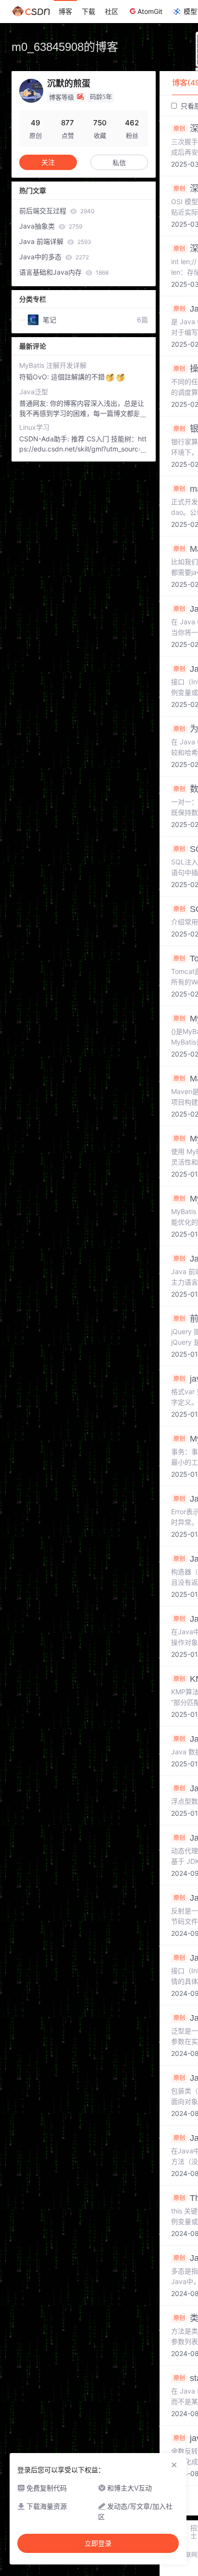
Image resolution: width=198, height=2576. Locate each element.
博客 (65, 11)
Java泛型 (34, 392)
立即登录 (98, 2543)
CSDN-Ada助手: (45, 439)
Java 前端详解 (55, 241)
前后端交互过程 (57, 211)
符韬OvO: (35, 377)
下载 (88, 11)
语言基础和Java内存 (64, 272)
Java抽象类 (51, 226)
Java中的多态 (54, 257)
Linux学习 (34, 427)
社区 (111, 11)
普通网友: (35, 403)
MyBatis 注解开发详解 (53, 365)
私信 (119, 163)
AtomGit (150, 11)
